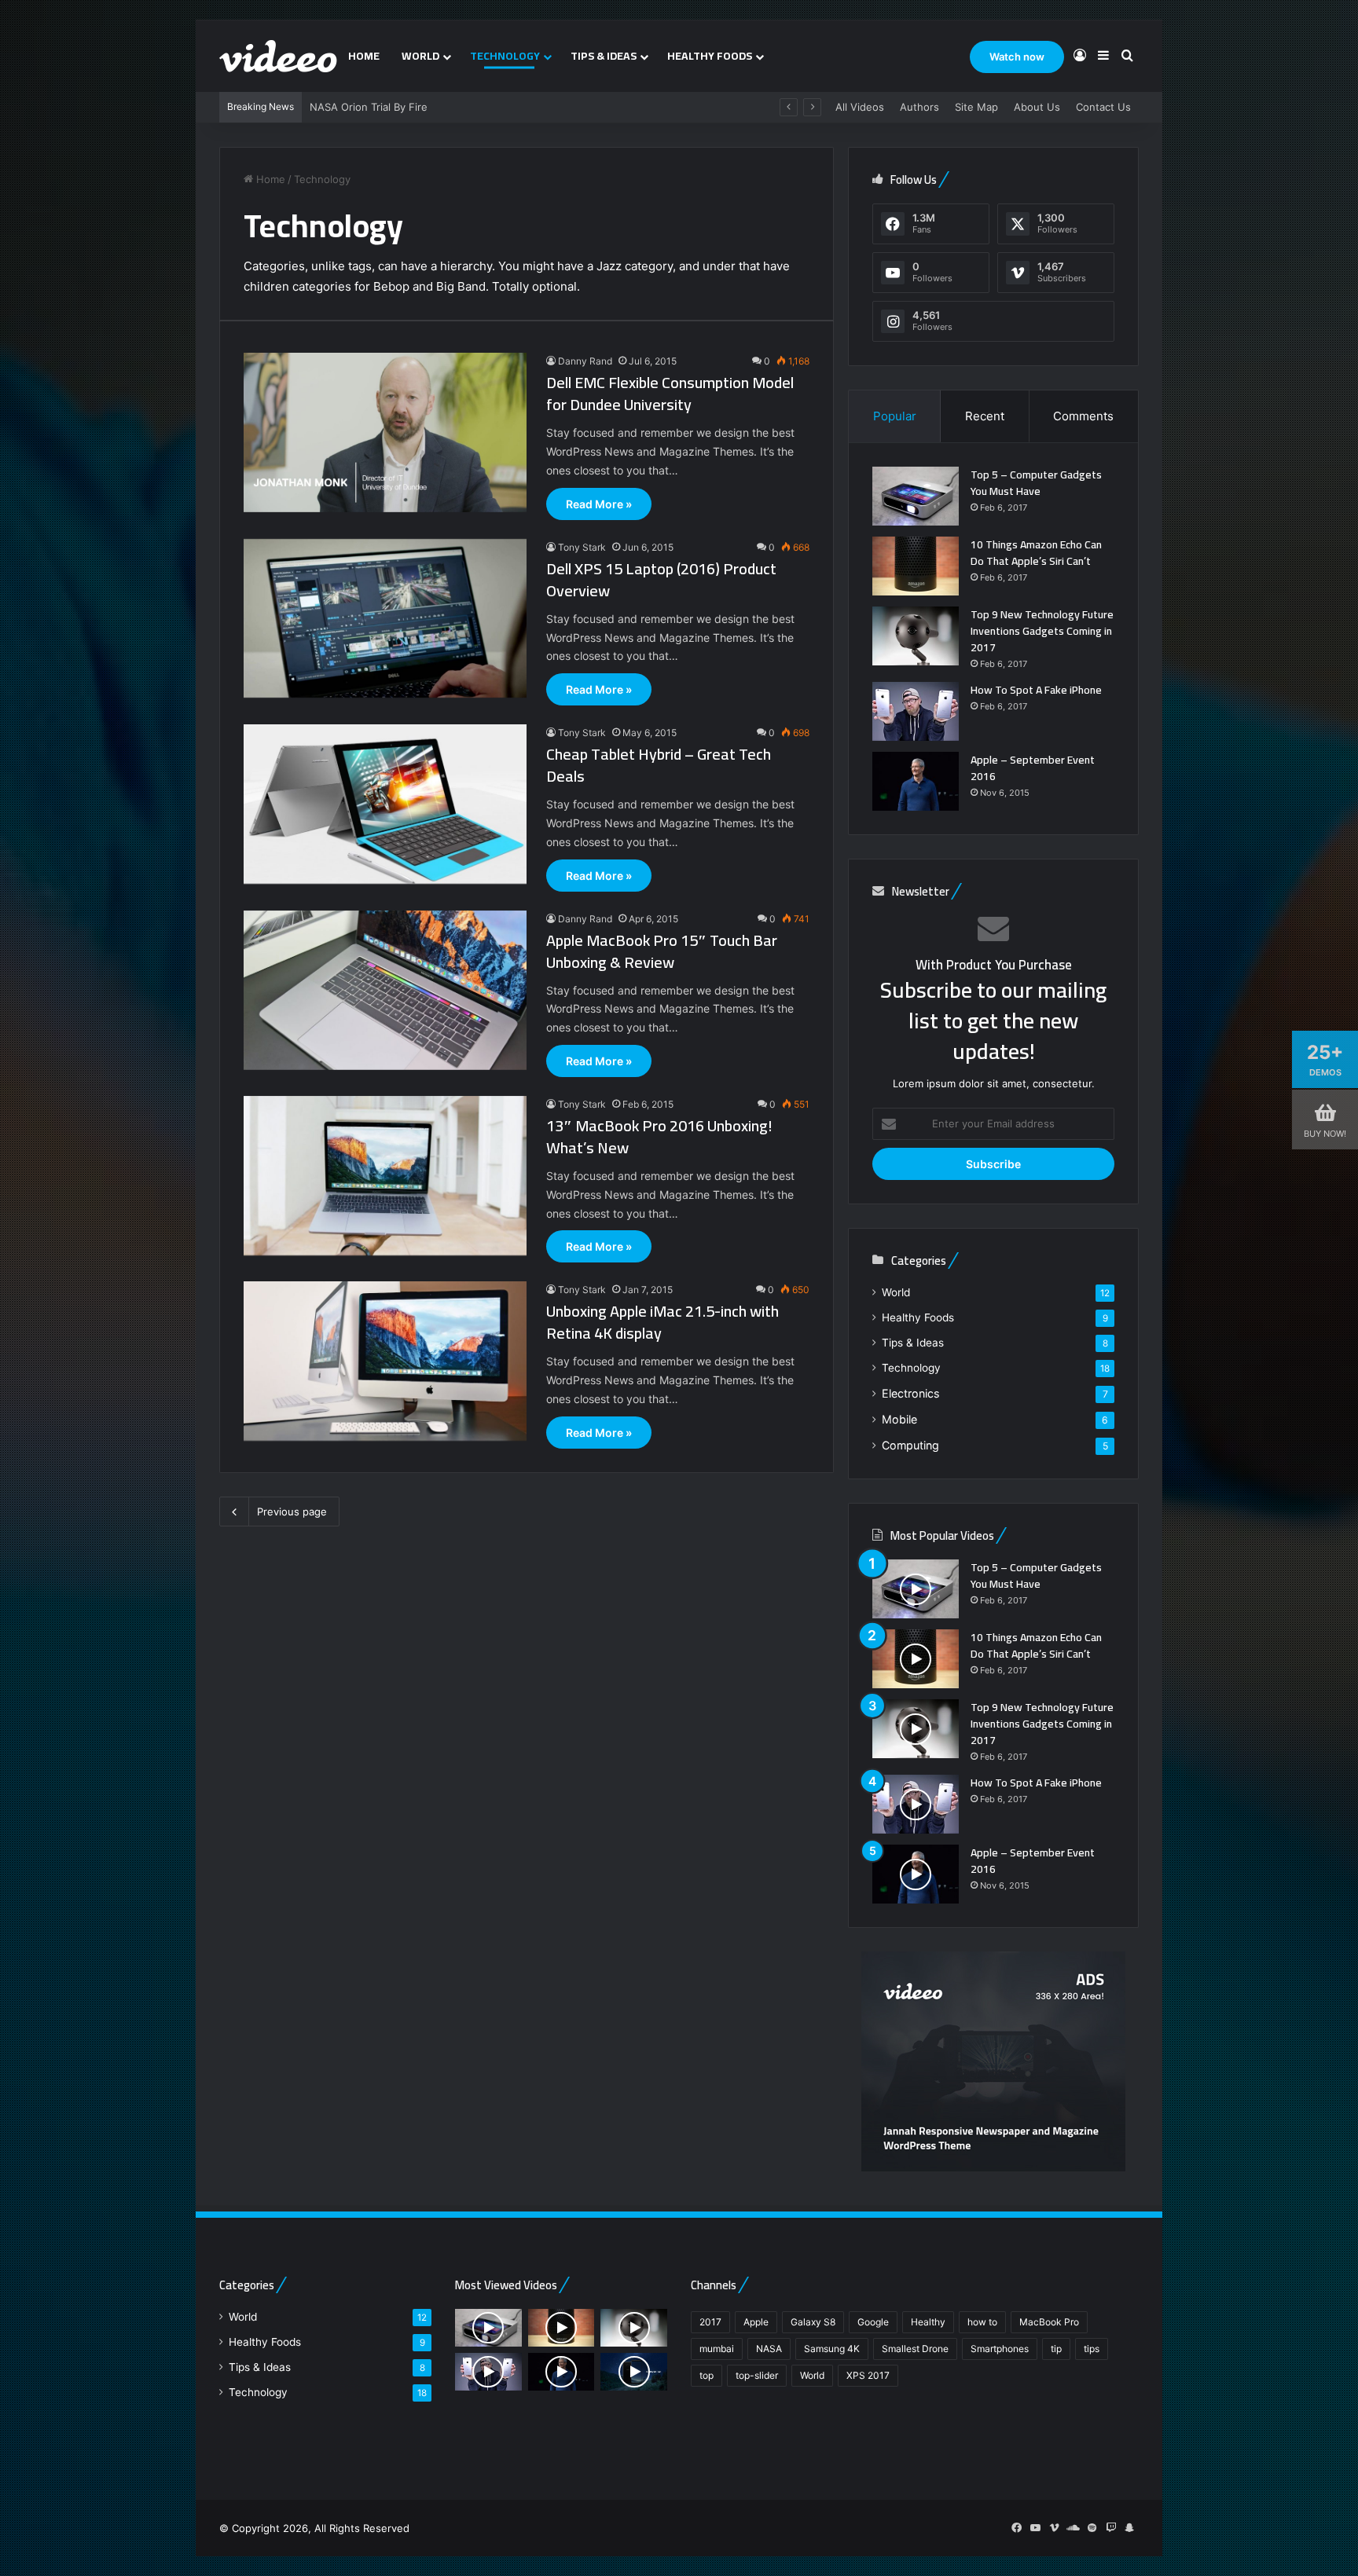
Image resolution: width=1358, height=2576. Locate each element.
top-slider (757, 2375)
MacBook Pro (1049, 2322)
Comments (1083, 416)
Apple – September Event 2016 (1033, 768)
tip (1056, 2349)
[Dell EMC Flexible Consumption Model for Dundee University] (385, 432)
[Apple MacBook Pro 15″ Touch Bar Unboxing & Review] (385, 990)
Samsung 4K (832, 2349)
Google (873, 2322)
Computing (910, 1445)
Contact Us (1103, 107)
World (420, 56)
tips (1092, 2349)
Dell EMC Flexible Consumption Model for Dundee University (670, 393)
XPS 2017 (868, 2375)
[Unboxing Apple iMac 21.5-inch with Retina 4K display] (385, 1361)
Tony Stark (582, 547)
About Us (1037, 107)
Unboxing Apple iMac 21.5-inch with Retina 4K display (662, 1322)
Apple (756, 2322)
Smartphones (1000, 2349)
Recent (985, 416)
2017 (710, 2322)
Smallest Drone (915, 2349)
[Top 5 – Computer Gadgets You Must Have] (916, 496)
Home (364, 56)
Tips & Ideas (604, 56)
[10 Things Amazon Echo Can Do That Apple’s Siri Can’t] (916, 566)
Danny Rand (585, 361)
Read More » (599, 504)
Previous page (292, 1512)
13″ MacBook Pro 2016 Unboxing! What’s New (659, 1136)
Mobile (899, 1419)
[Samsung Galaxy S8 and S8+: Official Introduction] (634, 2372)
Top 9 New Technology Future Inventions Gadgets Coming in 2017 (1042, 631)
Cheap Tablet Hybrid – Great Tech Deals (659, 765)
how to (982, 2322)
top (707, 2375)
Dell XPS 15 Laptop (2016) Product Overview (661, 579)
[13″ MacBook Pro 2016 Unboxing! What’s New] (385, 1176)
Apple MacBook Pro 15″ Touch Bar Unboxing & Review (662, 951)
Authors (919, 107)
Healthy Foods (710, 56)
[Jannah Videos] (278, 56)
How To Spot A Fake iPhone (1036, 690)
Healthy (928, 2322)
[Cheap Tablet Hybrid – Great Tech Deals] (385, 804)
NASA (769, 2349)
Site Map (976, 107)
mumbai (717, 2349)
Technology (505, 56)
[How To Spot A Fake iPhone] (916, 711)
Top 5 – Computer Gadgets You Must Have (1036, 483)
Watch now (1017, 57)
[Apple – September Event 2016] (916, 781)
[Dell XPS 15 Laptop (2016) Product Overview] (385, 619)
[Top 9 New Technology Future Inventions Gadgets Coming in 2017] (916, 636)
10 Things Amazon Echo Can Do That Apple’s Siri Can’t (1036, 553)
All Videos (860, 107)
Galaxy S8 (813, 2322)
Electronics (910, 1393)
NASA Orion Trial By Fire (369, 107)
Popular (895, 416)
